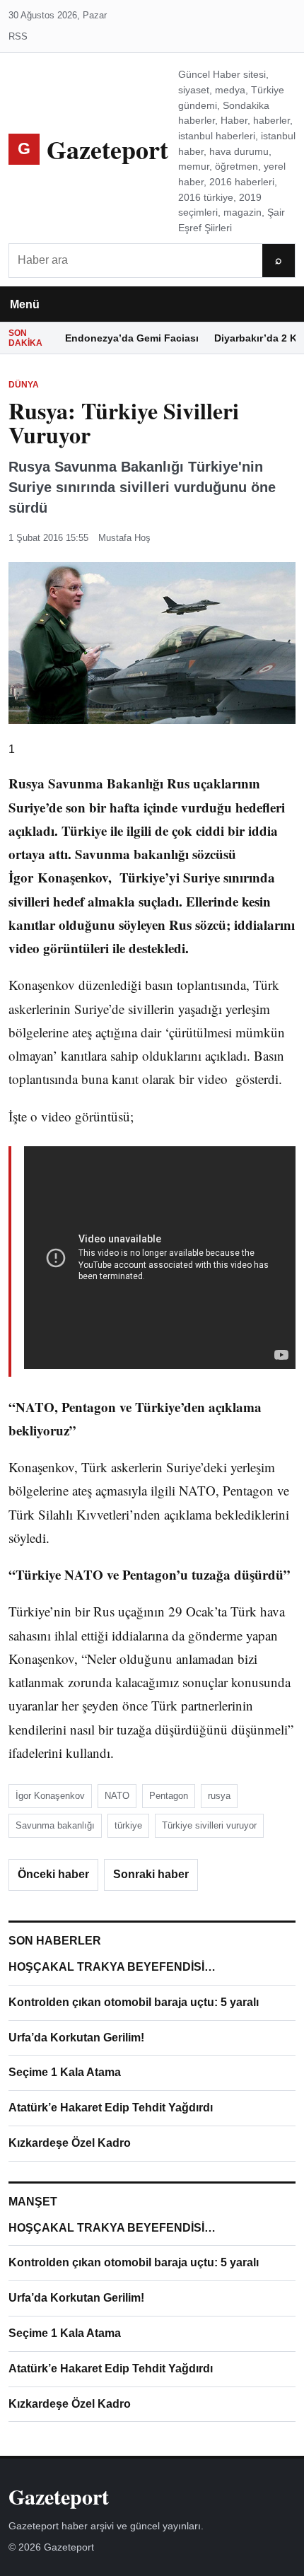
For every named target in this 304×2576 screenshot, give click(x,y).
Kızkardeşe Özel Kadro (70, 2143)
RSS (18, 36)
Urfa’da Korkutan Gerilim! (76, 2038)
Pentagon (169, 1796)
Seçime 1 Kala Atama (65, 2072)
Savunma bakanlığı (55, 1825)
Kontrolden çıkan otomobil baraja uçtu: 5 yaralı (134, 2002)
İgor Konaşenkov (50, 1796)
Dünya (24, 385)
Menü (25, 304)
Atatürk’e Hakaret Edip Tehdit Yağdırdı (111, 2108)
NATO (117, 1796)
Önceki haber (53, 1874)
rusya (219, 1796)
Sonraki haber (151, 1874)
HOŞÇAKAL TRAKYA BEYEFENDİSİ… (112, 1967)
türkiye (128, 1825)
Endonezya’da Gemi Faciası (132, 338)
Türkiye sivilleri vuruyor (209, 1825)
